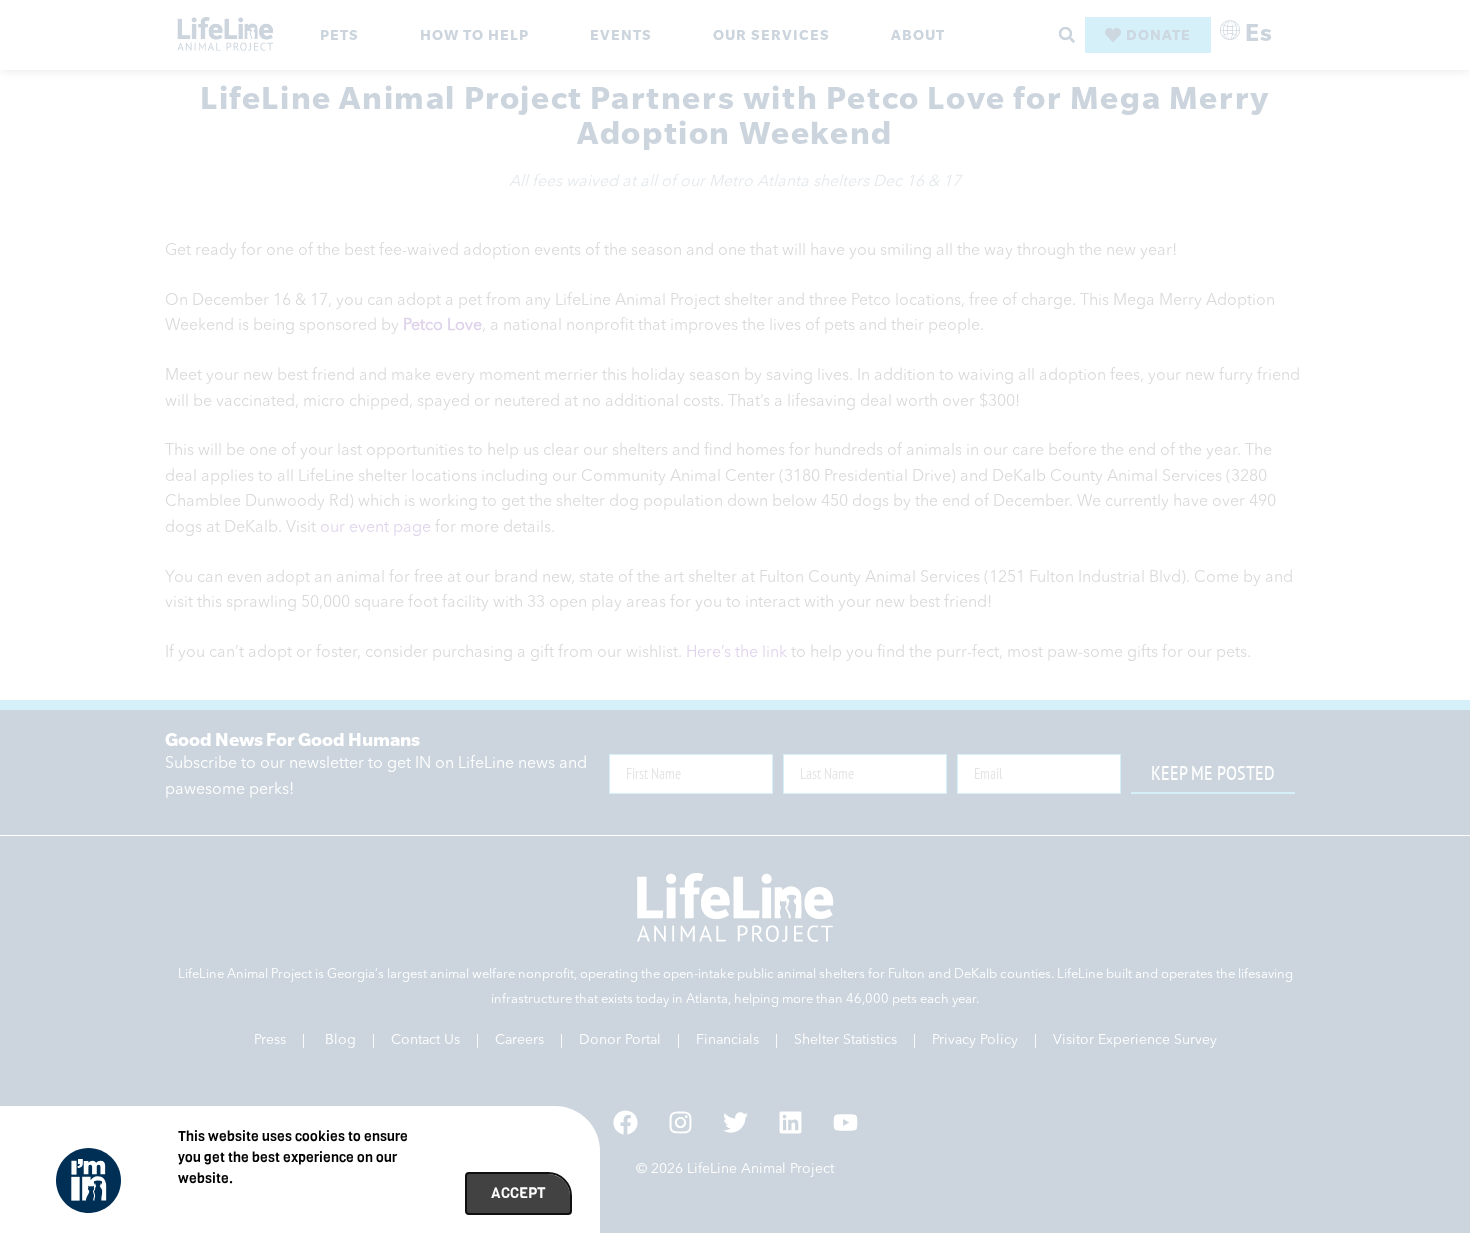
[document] (735, 616)
